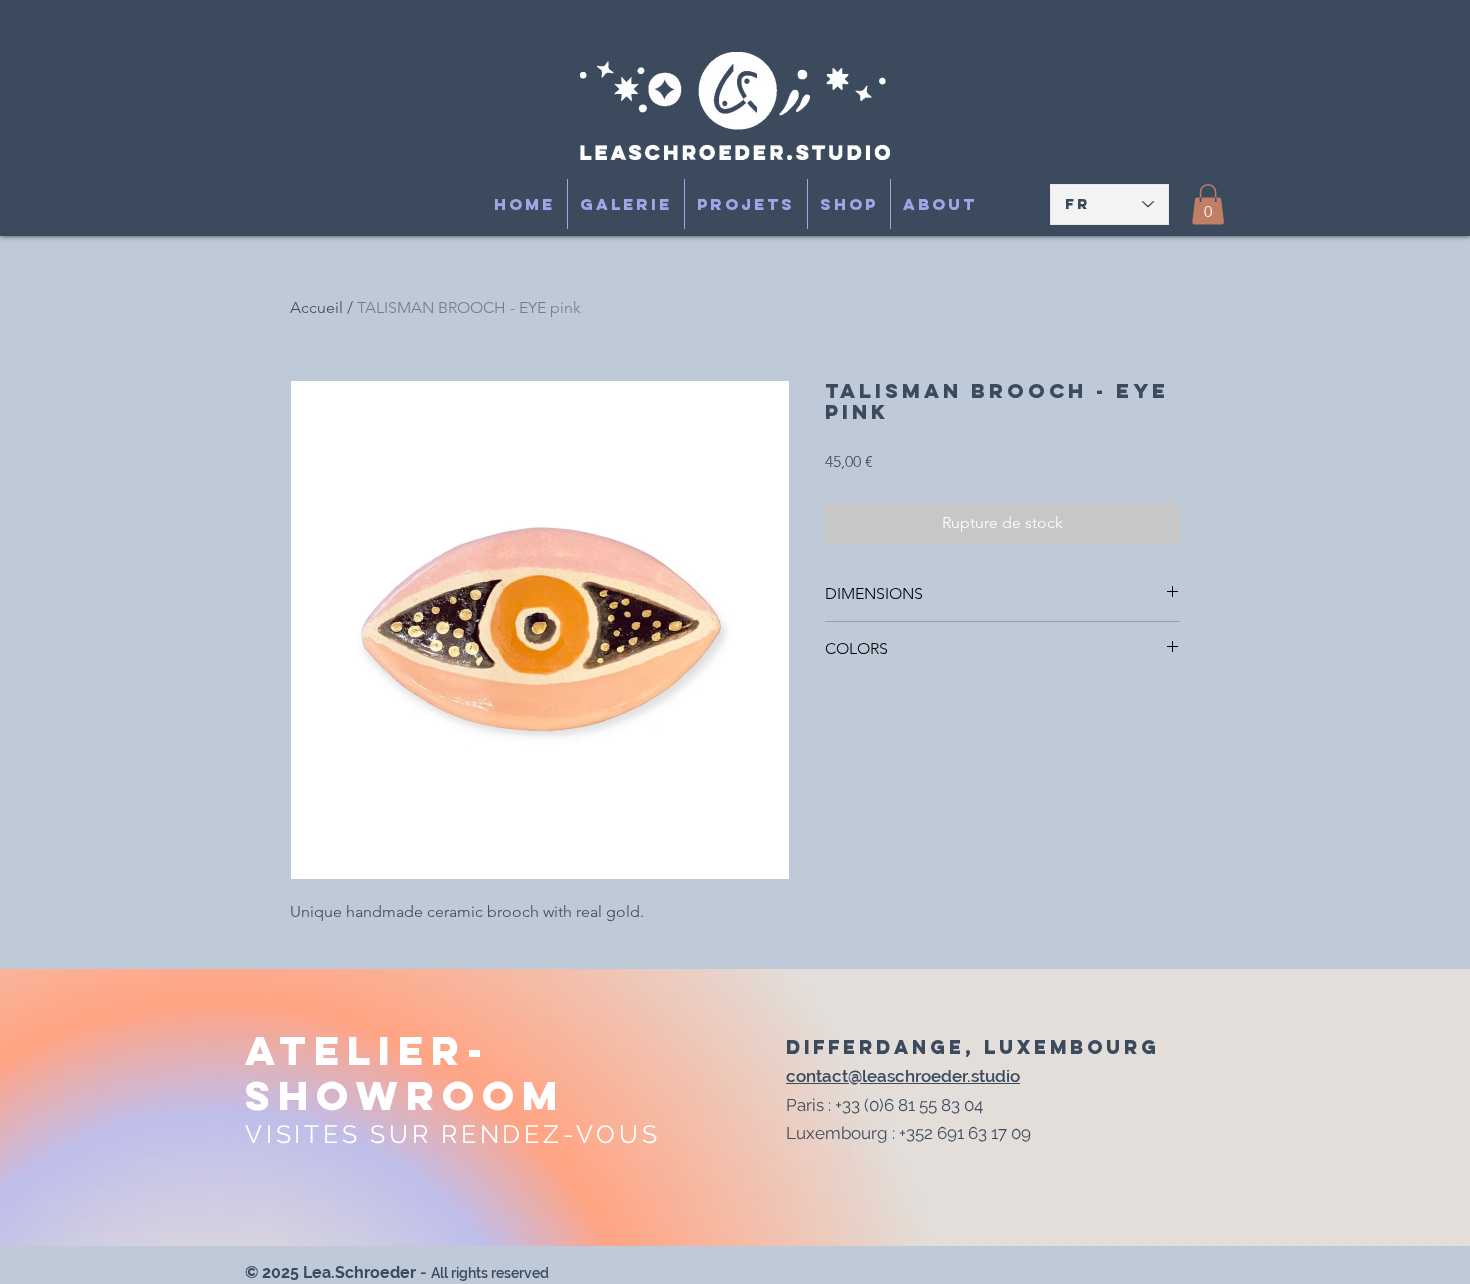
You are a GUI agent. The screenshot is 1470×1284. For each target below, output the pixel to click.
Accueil (316, 307)
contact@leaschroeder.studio (903, 1076)
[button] (1208, 204)
